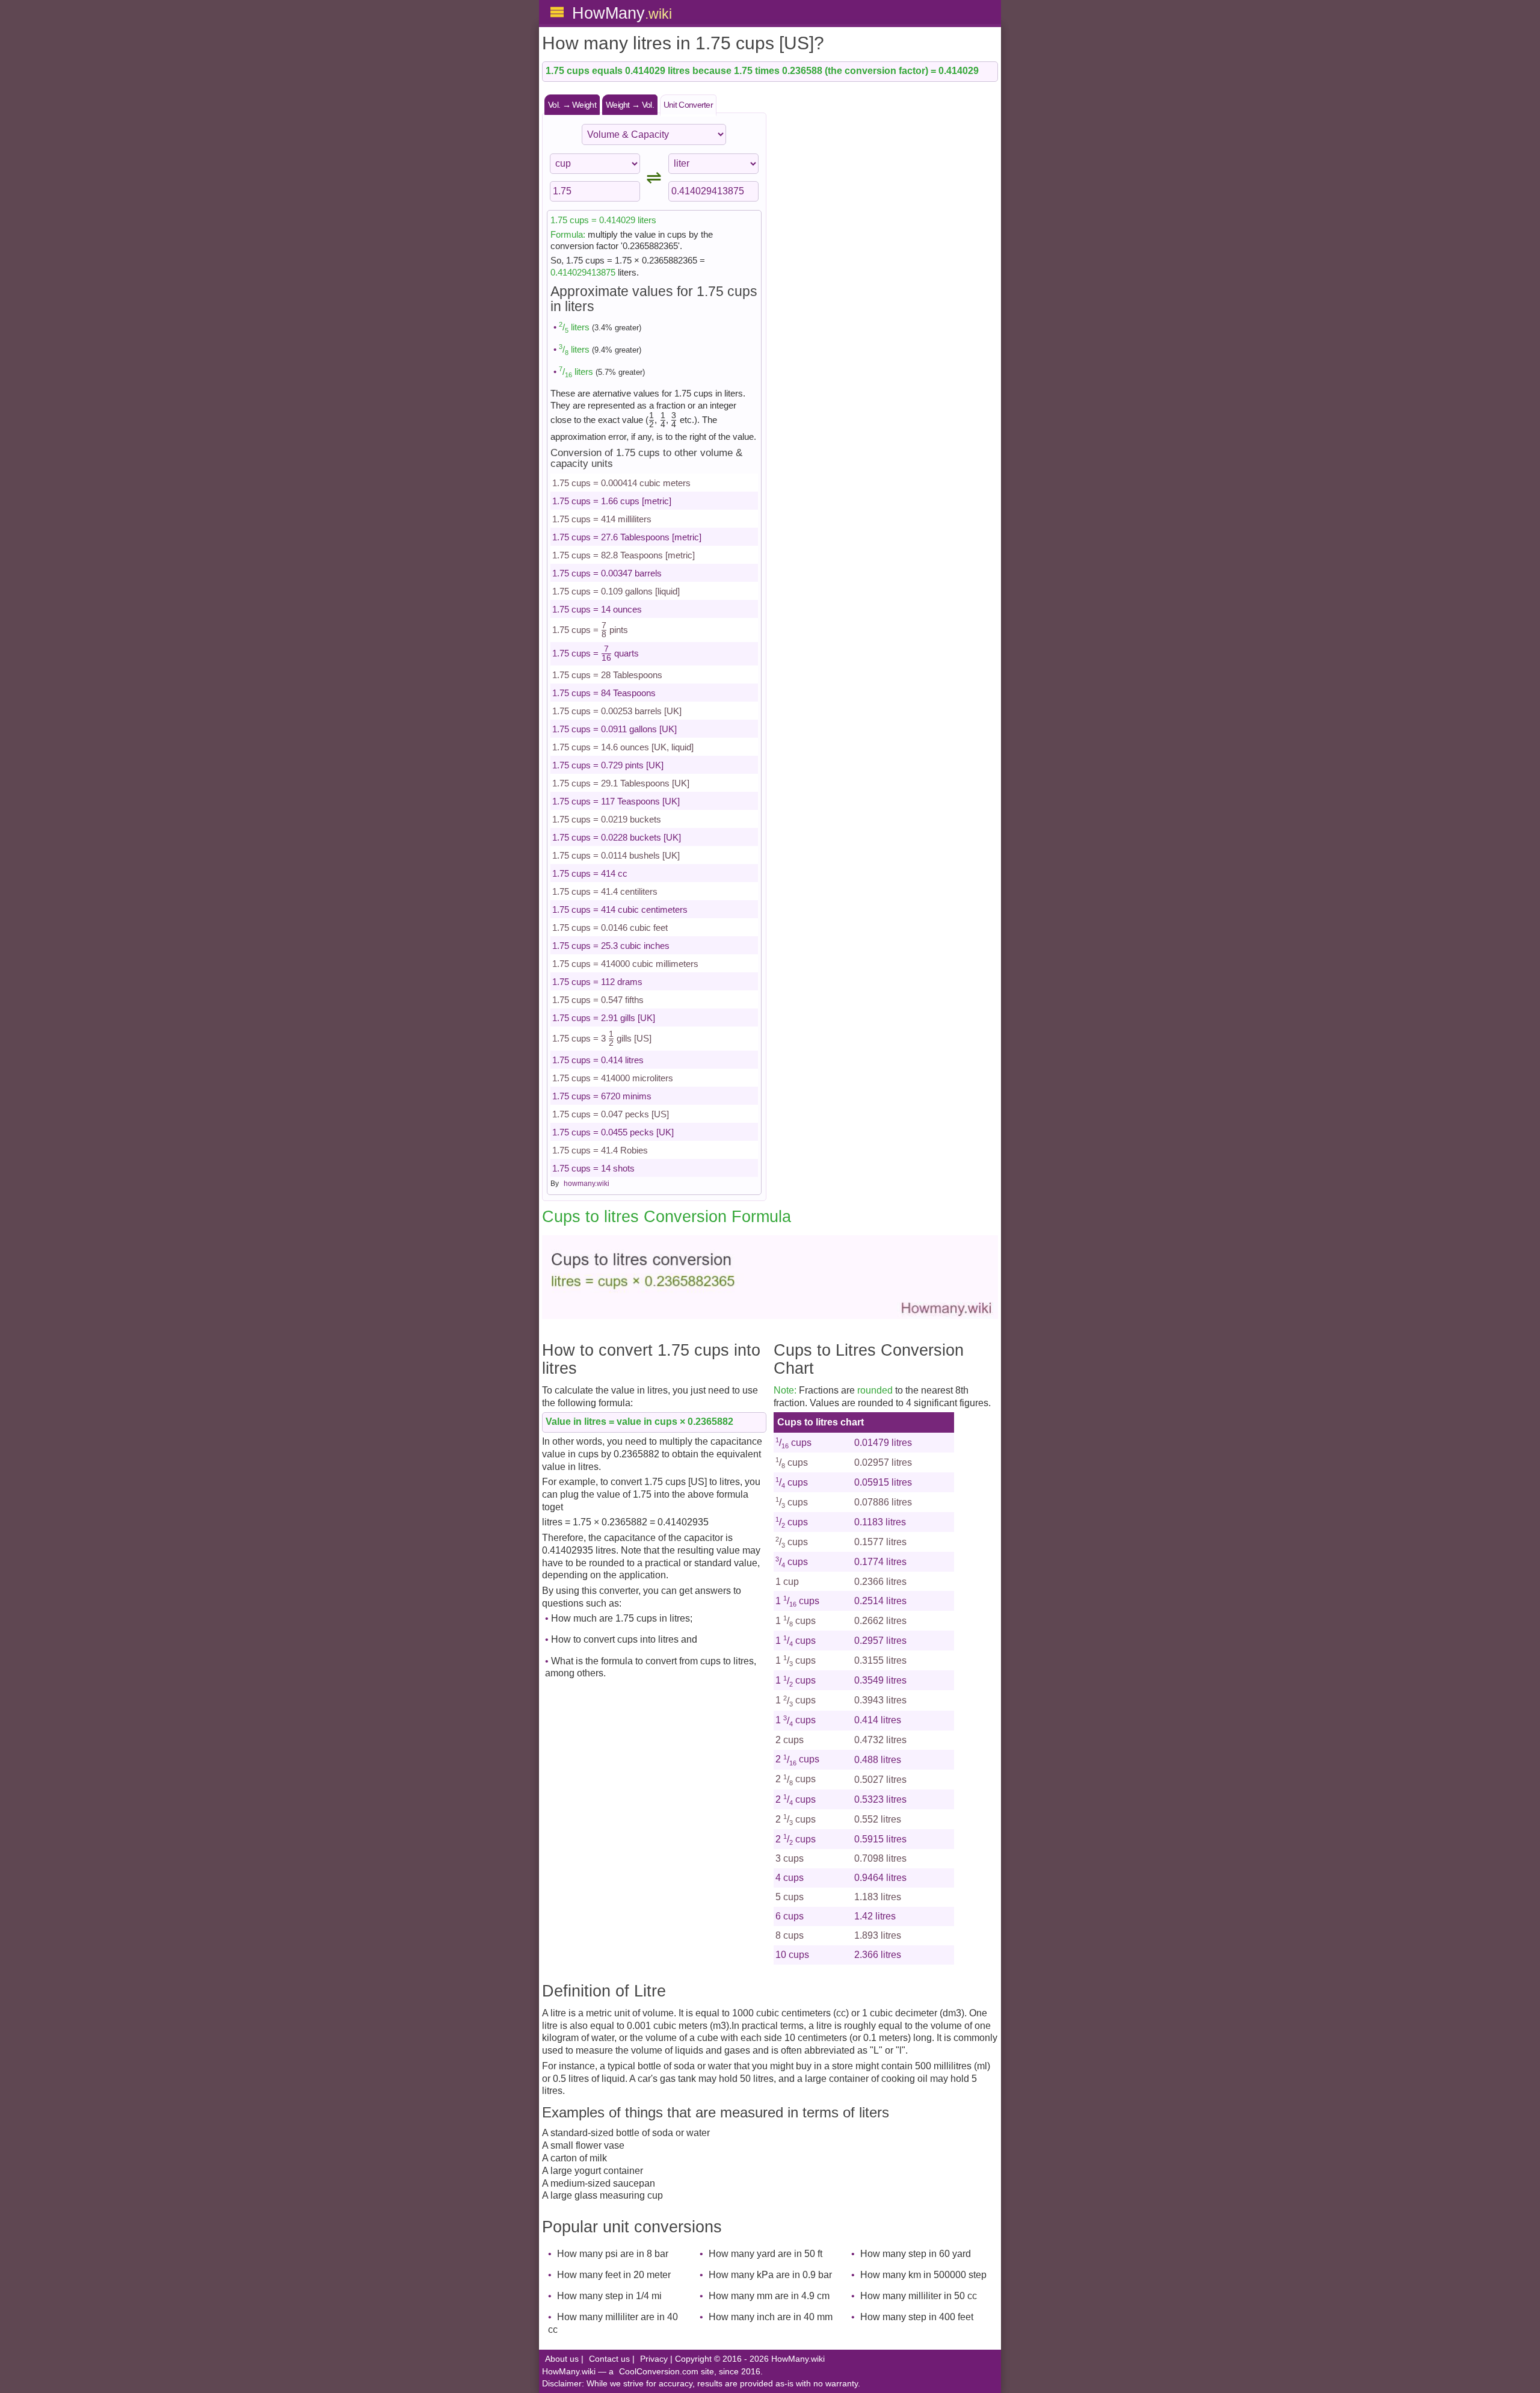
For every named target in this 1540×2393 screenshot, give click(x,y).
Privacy (654, 2359)
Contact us (609, 2359)
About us (562, 2359)
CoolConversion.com (659, 2372)
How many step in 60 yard (916, 2254)
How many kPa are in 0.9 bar (770, 2275)
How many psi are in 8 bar (613, 2254)
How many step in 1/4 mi (609, 2296)
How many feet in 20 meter (614, 2275)
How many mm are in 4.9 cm (769, 2296)
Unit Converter (688, 105)
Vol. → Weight (572, 105)
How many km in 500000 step (923, 2275)
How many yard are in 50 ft (765, 2254)
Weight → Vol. (630, 105)
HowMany (622, 13)
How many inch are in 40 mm (771, 2317)
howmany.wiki (587, 1184)
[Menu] (557, 12)
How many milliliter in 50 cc (919, 2296)
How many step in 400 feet (917, 2317)
